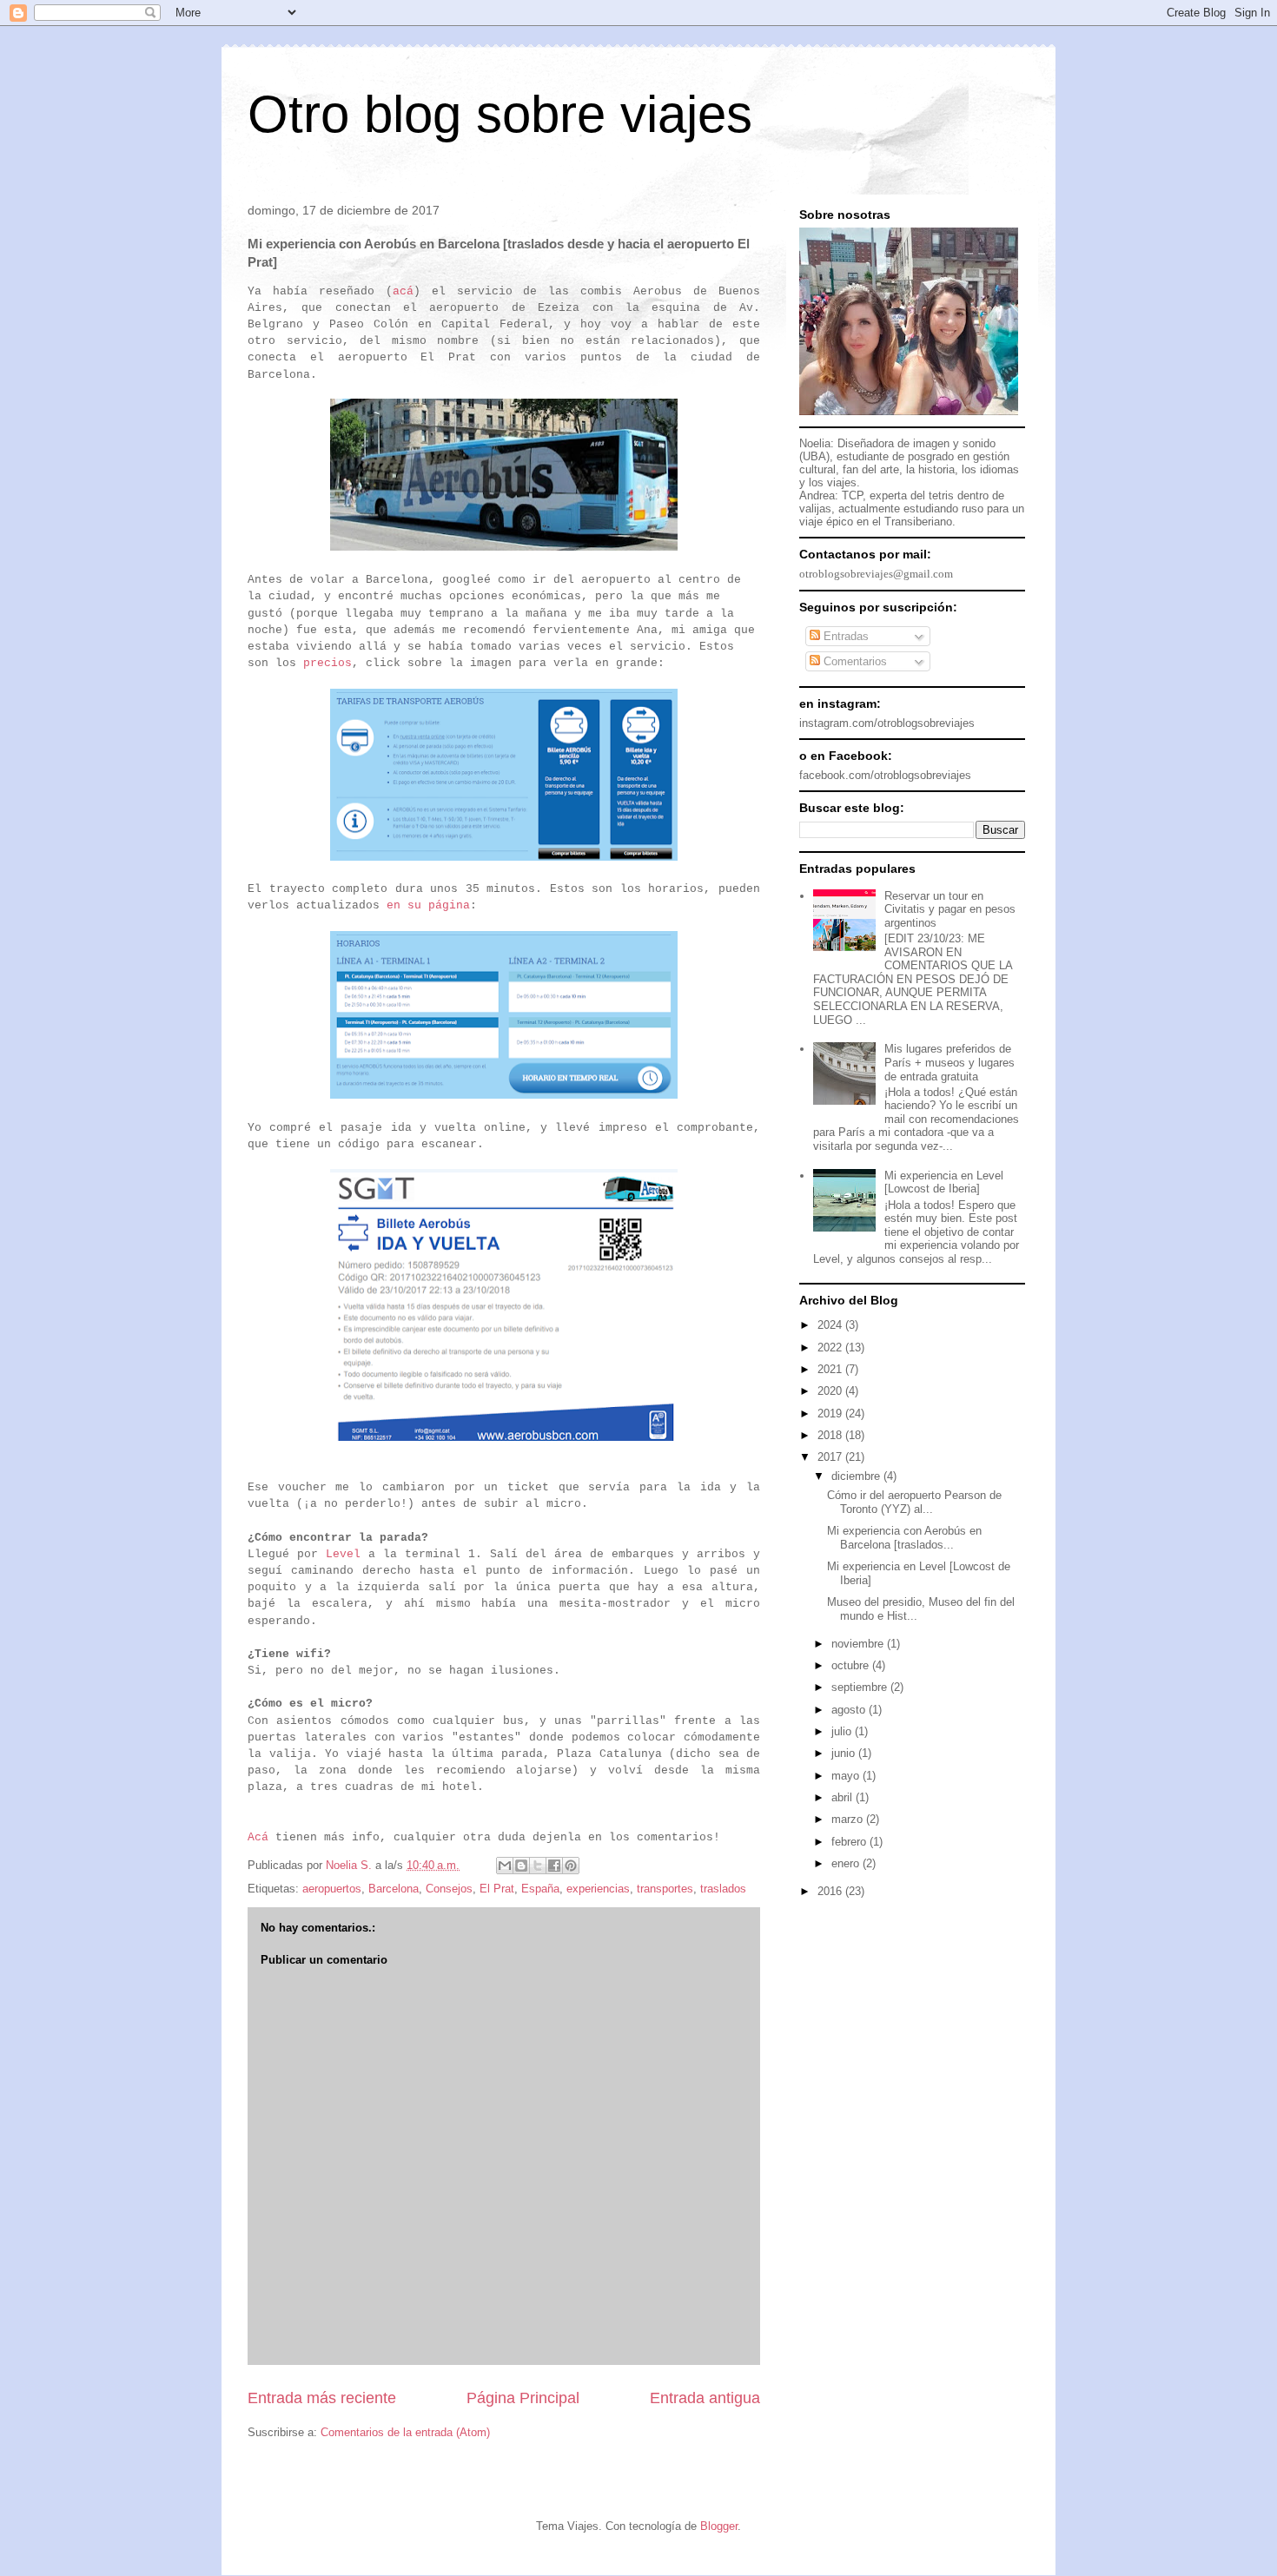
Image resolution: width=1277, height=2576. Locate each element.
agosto (850, 1710)
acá (403, 291)
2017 (831, 1457)
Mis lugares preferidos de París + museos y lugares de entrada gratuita (949, 1062)
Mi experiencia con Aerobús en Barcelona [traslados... (904, 1538)
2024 (831, 1325)
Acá (258, 1837)
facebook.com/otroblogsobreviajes (885, 775)
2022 (831, 1347)
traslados (723, 1889)
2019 (831, 1413)
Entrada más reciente (322, 2398)
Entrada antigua (705, 2398)
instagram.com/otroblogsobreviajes (887, 723)
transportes (665, 1889)
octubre (852, 1665)
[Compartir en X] (538, 1866)
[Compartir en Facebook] (554, 1866)
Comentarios (854, 661)
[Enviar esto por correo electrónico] (505, 1866)
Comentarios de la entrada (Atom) (405, 2432)
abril (844, 1797)
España (540, 1889)
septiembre (861, 1687)
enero (847, 1863)
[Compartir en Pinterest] (571, 1866)
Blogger (719, 2526)
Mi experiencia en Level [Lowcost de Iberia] (944, 1182)
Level (343, 1554)
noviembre (859, 1644)
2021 (831, 1369)
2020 (831, 1391)
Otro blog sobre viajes (500, 114)
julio (843, 1731)
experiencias (598, 1889)
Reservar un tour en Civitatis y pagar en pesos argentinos (950, 909)
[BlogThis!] (521, 1866)
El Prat (497, 1889)
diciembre (857, 1476)
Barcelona (394, 1889)
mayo (847, 1776)
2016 (831, 1891)
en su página (428, 905)
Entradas (844, 636)
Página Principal (523, 2398)
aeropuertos (332, 1889)
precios (328, 663)
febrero (850, 1842)
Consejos (449, 1889)
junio (845, 1753)
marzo (849, 1819)
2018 (831, 1435)
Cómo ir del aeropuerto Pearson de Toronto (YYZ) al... (914, 1502)
